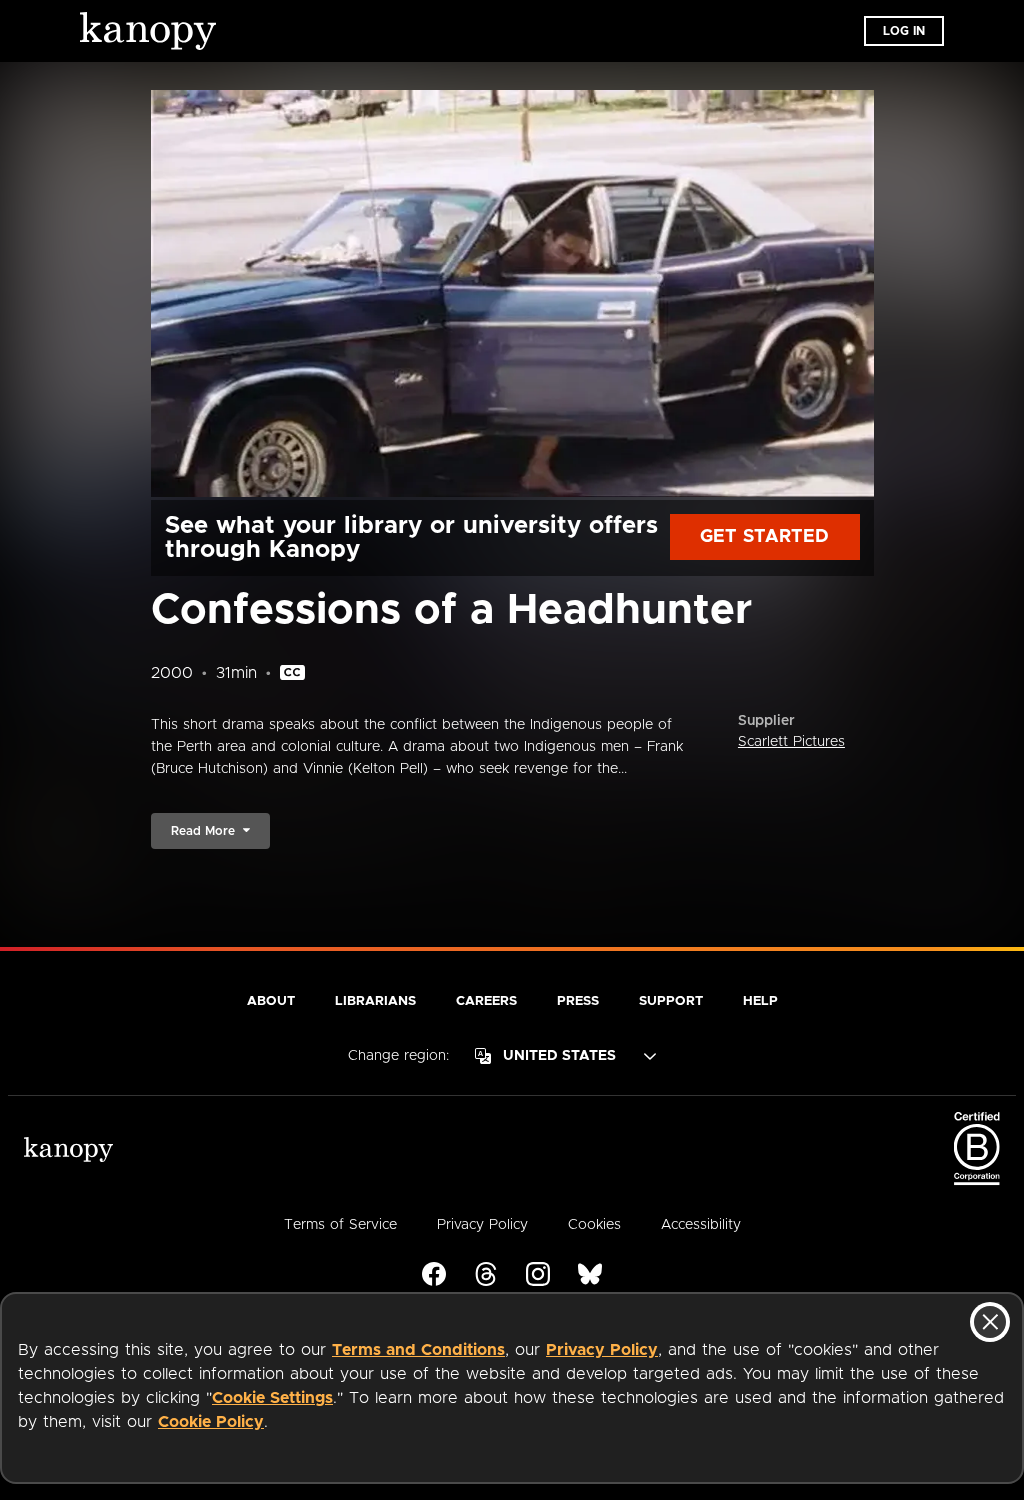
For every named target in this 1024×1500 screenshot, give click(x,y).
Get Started (764, 537)
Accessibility (701, 1225)
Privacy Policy (602, 1350)
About (271, 1001)
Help (760, 1001)
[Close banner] (990, 1322)
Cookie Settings (272, 1398)
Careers (486, 1001)
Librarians (375, 1001)
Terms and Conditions (418, 1350)
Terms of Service (340, 1225)
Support (671, 1001)
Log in (904, 31)
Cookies (594, 1225)
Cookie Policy (211, 1422)
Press (578, 1001)
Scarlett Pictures (791, 742)
